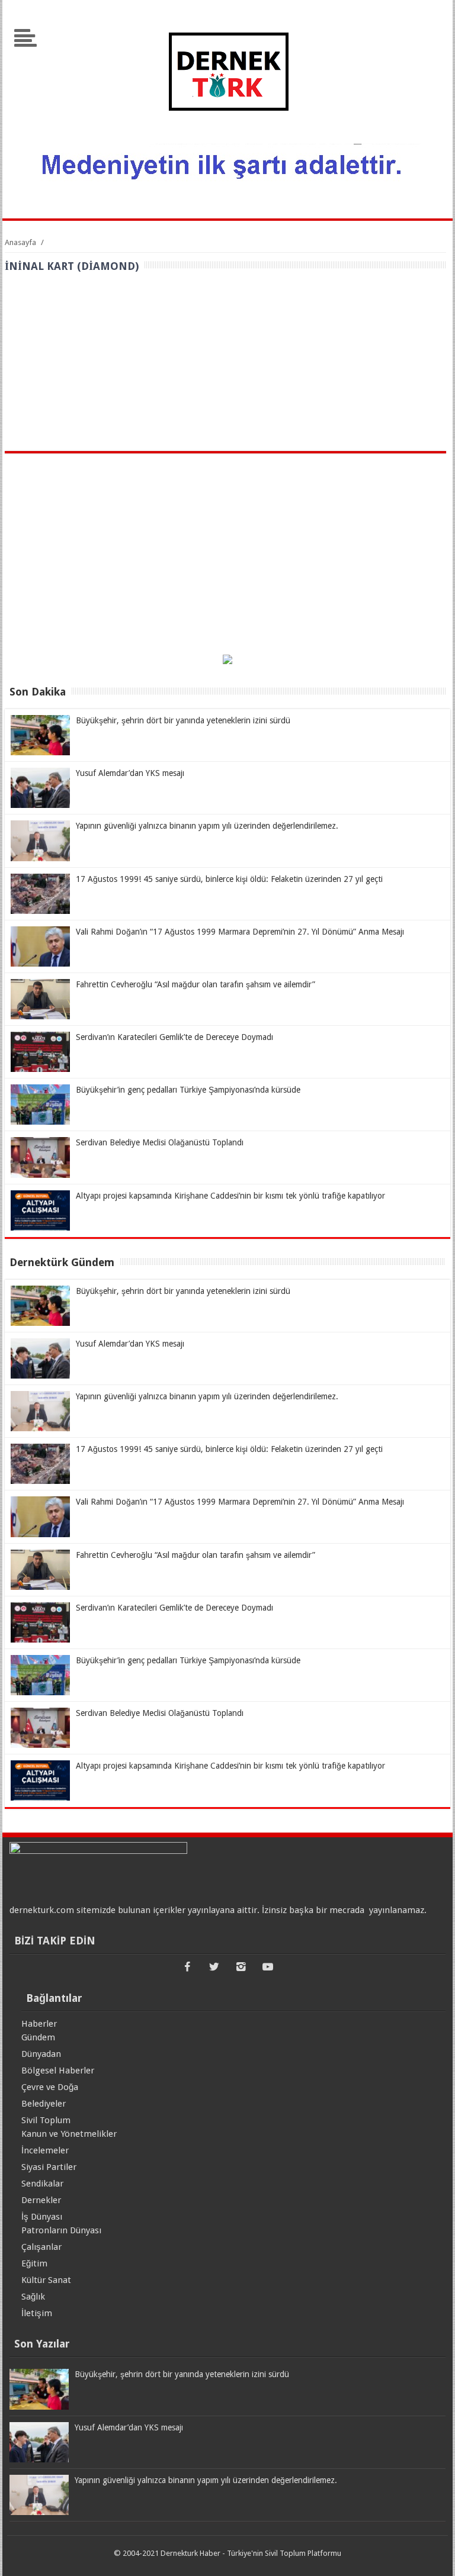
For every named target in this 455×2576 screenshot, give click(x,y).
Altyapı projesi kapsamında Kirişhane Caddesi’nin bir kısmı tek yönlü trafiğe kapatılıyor (230, 1196)
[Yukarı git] (431, 2555)
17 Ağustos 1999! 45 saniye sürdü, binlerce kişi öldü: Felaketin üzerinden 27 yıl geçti (229, 879)
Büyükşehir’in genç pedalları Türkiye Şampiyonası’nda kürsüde (188, 1090)
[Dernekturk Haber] (228, 136)
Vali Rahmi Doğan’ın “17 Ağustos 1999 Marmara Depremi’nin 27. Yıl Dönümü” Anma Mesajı (240, 932)
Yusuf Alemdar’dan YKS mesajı (130, 773)
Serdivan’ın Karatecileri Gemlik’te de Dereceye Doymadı (174, 1037)
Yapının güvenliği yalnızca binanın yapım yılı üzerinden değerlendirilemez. (207, 826)
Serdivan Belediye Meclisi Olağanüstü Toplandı (160, 1142)
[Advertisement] (225, 362)
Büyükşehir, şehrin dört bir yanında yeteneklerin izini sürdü (183, 720)
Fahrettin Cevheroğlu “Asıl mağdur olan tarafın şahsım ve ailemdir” (196, 984)
